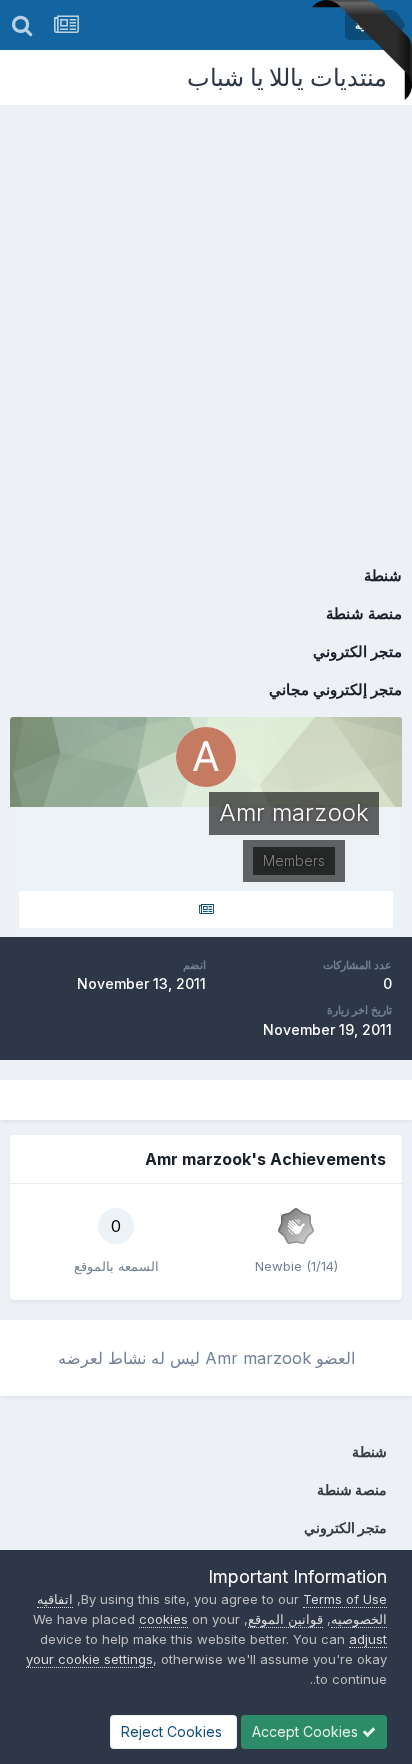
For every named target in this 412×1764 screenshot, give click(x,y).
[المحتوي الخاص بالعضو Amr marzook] (206, 909)
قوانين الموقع (285, 1619)
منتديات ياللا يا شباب (287, 77)
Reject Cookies (173, 1731)
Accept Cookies (307, 1731)
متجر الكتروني (357, 651)
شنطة (383, 575)
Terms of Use (345, 1599)
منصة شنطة (364, 613)
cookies (163, 1619)
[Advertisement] (206, 321)
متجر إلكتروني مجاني (335, 689)
